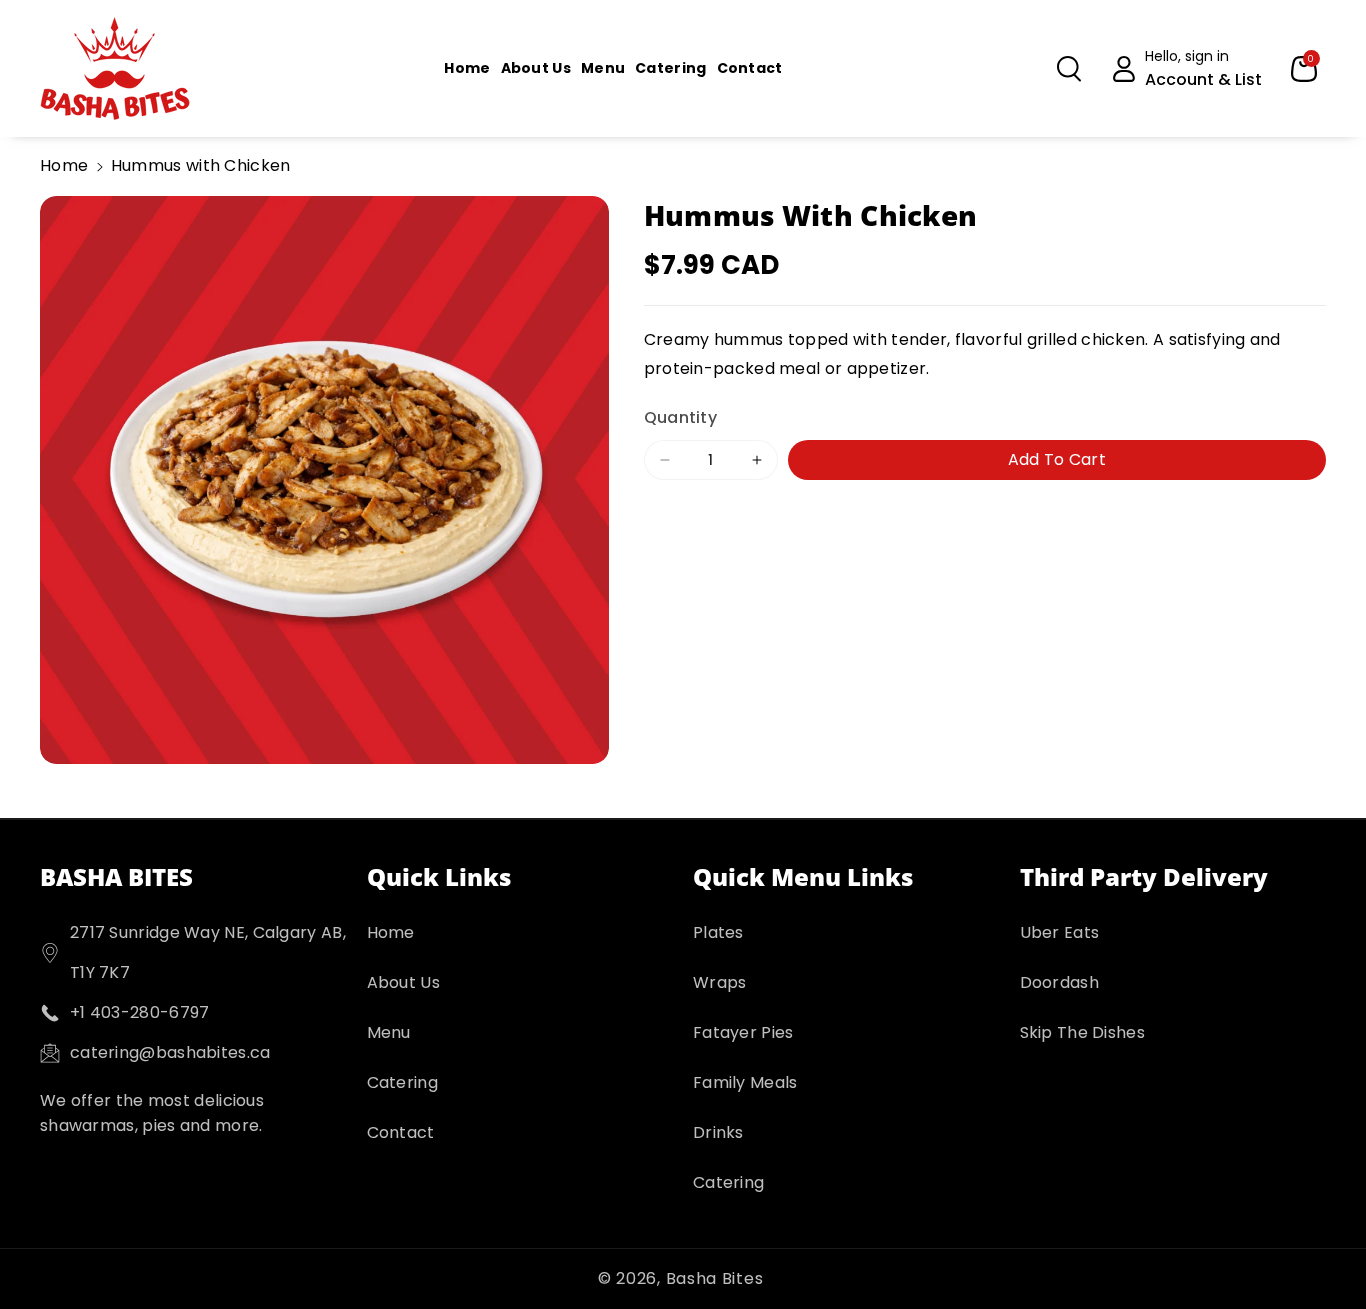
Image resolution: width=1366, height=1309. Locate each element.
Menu (389, 1032)
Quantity (680, 416)
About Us (403, 982)
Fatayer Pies (743, 1032)
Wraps (720, 982)
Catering (402, 1082)
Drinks (718, 1132)
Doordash (1059, 982)
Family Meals (745, 1082)
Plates (718, 932)
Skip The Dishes (1083, 1032)
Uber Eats (1060, 932)
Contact (401, 1132)
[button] (1069, 69)
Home (64, 165)
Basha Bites (715, 1278)
